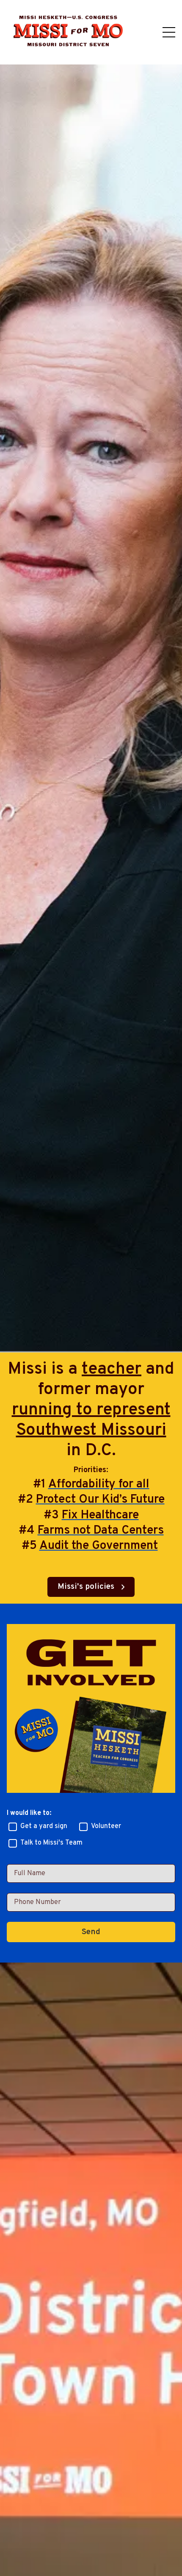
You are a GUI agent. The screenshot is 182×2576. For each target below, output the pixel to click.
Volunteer (106, 1826)
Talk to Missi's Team (51, 1843)
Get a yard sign (44, 1826)
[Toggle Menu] (169, 32)
